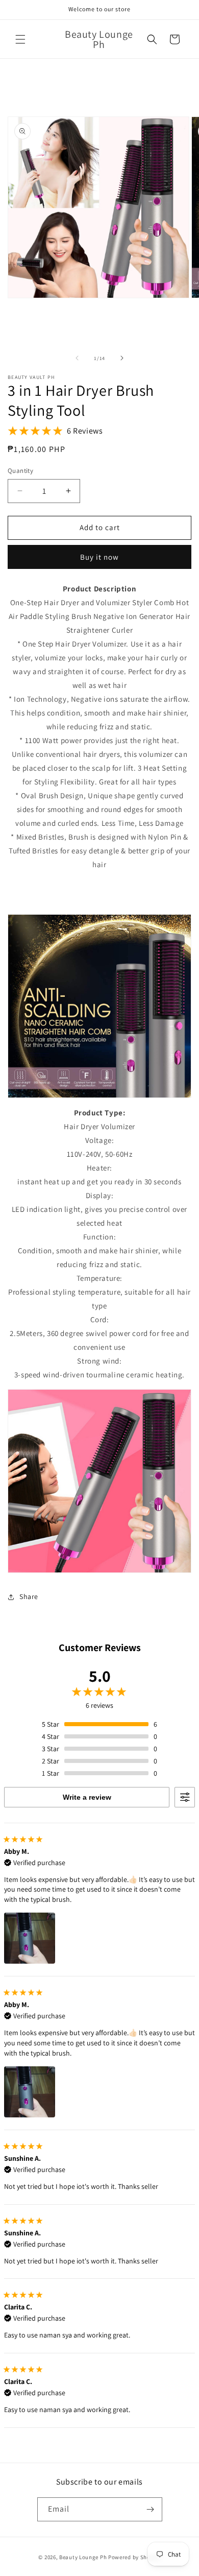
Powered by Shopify (134, 2557)
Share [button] (29, 1596)
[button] (20, 39)
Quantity (20, 471)
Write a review (87, 1797)
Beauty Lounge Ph (83, 2557)
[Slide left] (77, 358)
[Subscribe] (151, 2509)
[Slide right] (122, 358)
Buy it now (99, 557)
